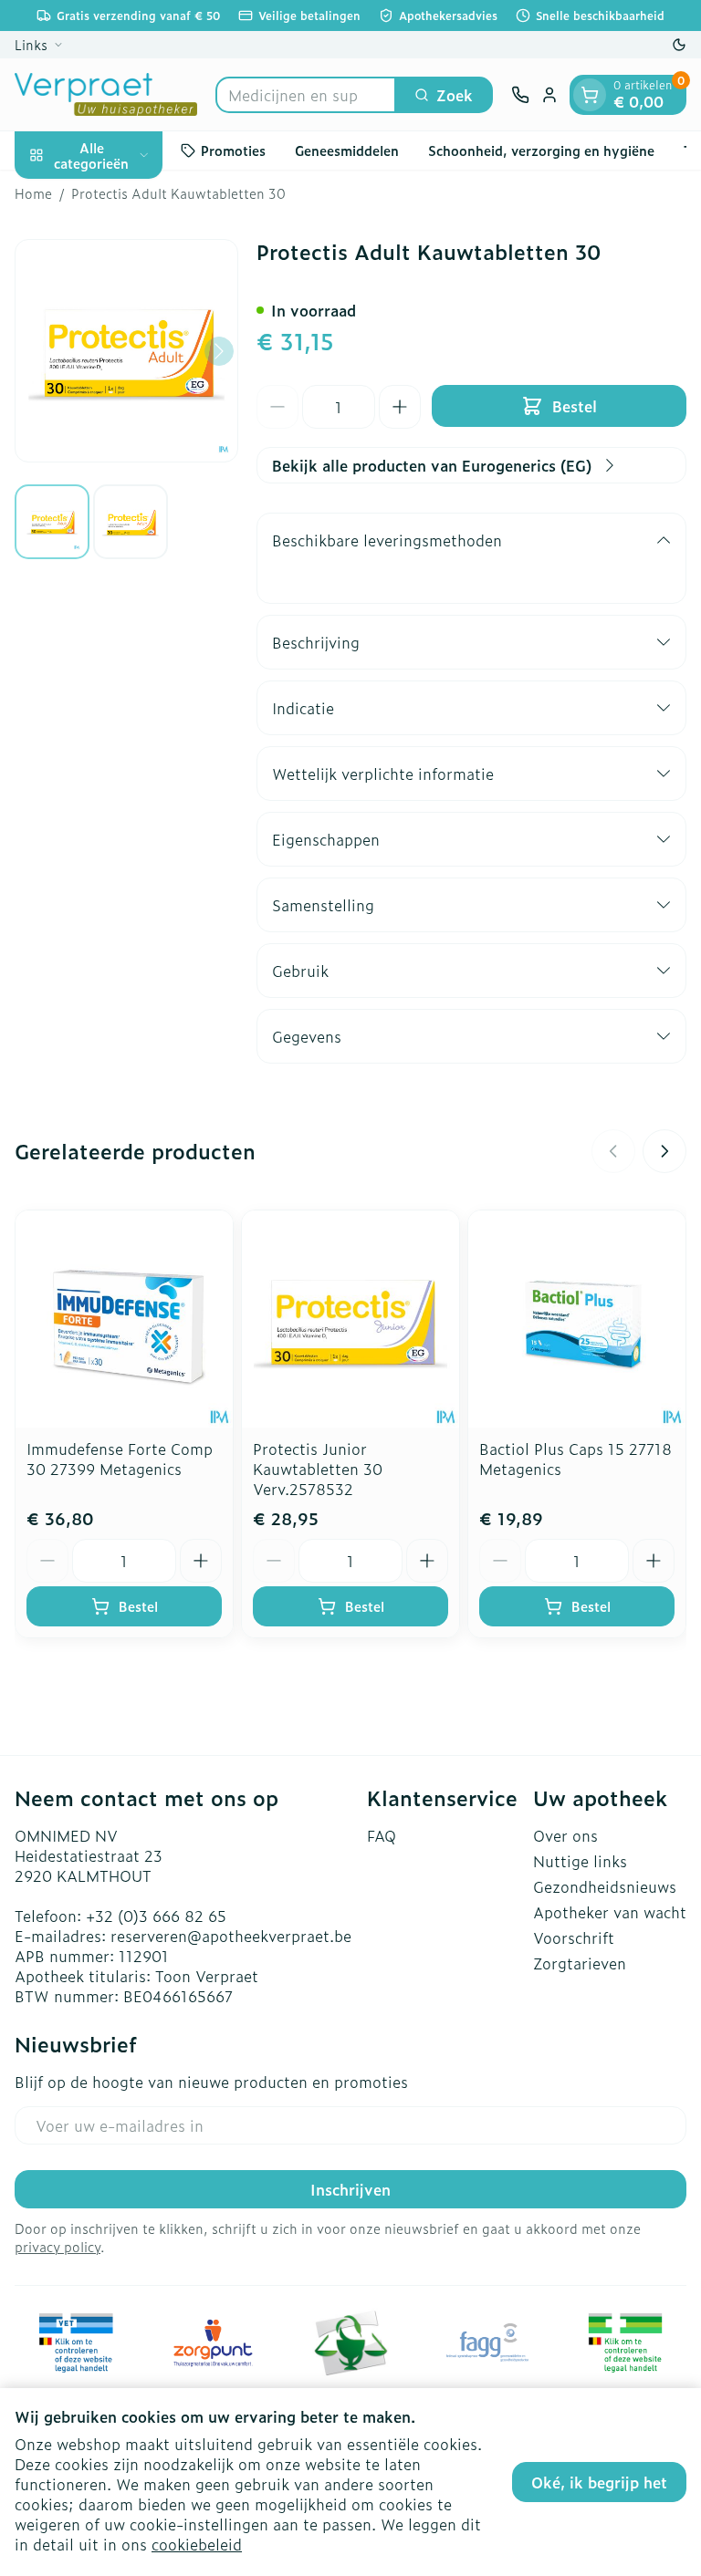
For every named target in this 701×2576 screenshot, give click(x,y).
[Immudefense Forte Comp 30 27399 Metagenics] (124, 1319)
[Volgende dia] (664, 1151)
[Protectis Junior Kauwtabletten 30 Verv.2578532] (350, 1319)
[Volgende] (219, 351)
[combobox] (306, 95)
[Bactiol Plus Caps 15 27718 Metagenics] (577, 1319)
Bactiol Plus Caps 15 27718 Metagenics (575, 1459)
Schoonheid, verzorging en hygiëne (541, 150)
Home (33, 193)
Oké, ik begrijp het (599, 2482)
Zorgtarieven (580, 1963)
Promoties (233, 150)
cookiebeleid (197, 2544)
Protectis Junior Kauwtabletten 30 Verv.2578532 (318, 1469)
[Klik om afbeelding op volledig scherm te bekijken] (126, 351)
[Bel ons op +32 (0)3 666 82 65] (520, 95)
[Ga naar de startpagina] (106, 94)
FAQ (382, 1835)
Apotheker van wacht (610, 1912)
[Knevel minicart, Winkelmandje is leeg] (590, 95)
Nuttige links (580, 1861)
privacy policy (58, 2246)
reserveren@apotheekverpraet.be (231, 1936)
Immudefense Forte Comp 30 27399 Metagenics (120, 1459)
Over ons (565, 1835)
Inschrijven (350, 2189)
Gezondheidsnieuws (605, 1886)
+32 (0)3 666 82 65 (156, 1916)
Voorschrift (574, 1937)
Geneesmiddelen (347, 150)
